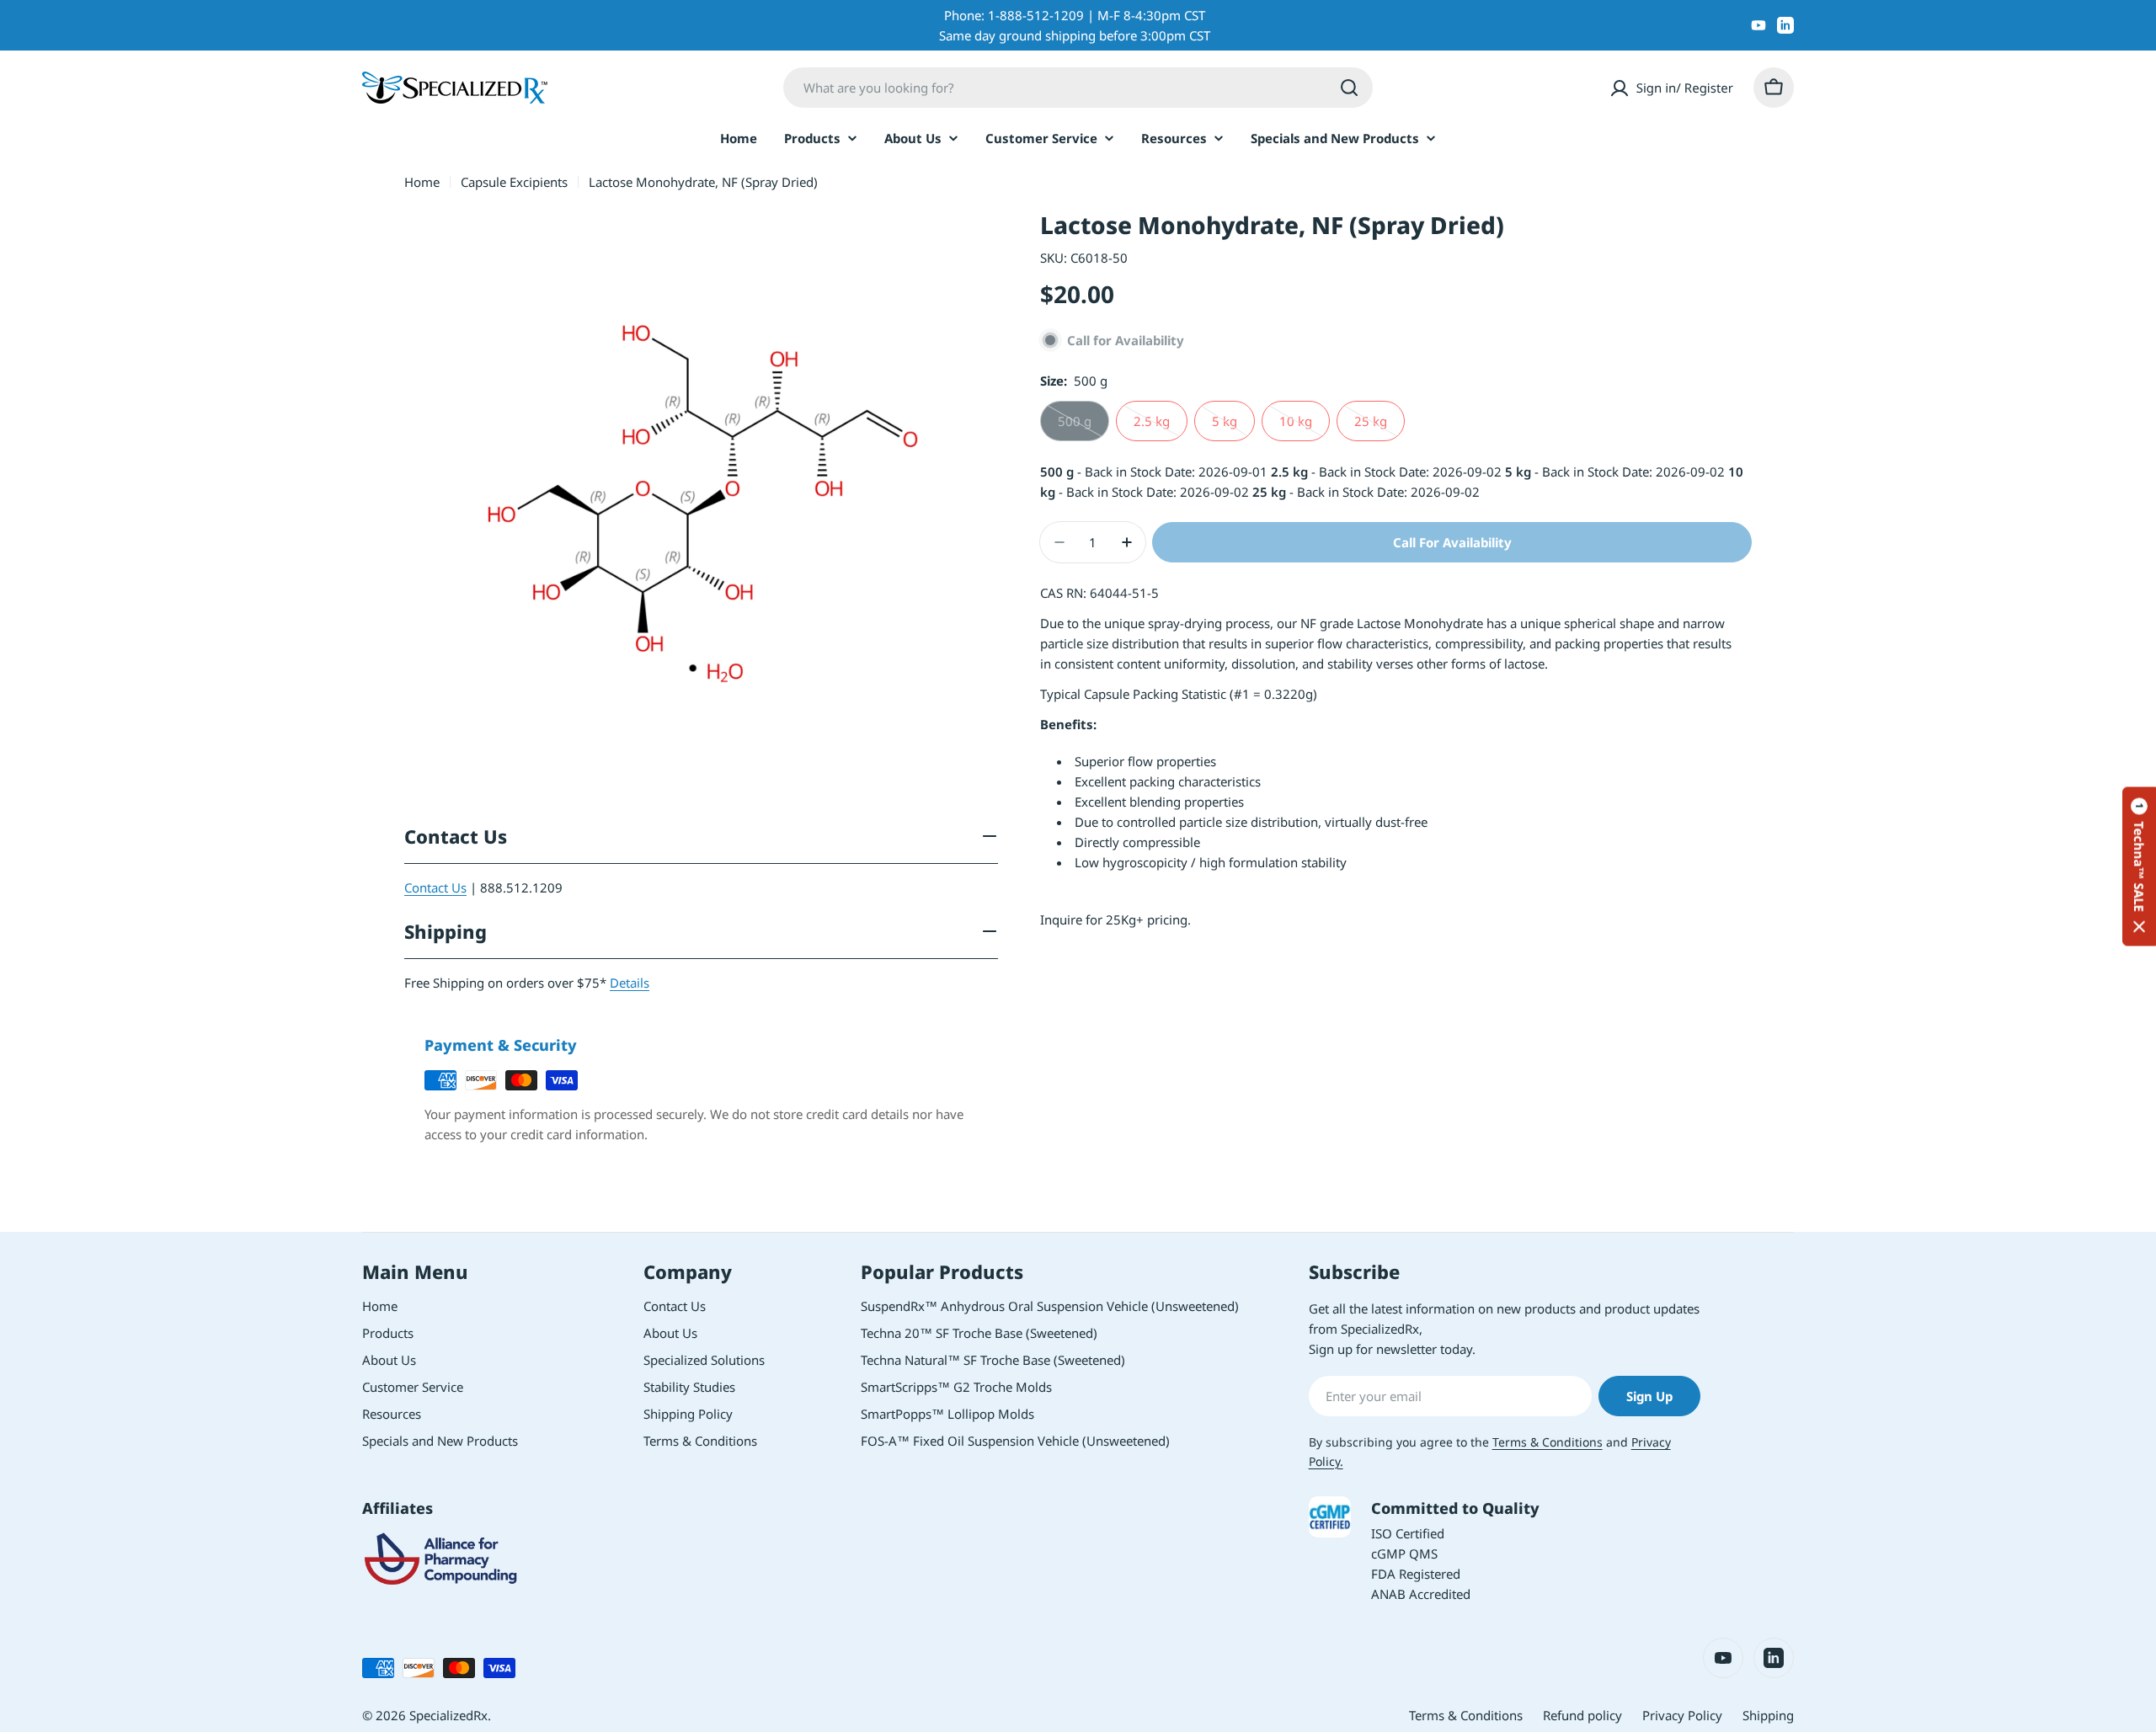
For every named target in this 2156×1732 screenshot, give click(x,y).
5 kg (1233, 427)
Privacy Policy (1682, 1715)
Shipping (1768, 1715)
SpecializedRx (448, 1715)
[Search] (1349, 88)
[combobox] (1078, 88)
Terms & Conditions (1548, 1442)
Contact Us (435, 887)
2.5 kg (1161, 427)
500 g (1083, 427)
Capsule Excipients (514, 182)
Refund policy (1582, 1715)
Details (630, 983)
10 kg (1305, 427)
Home (422, 182)
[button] (2139, 866)
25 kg (1380, 427)
